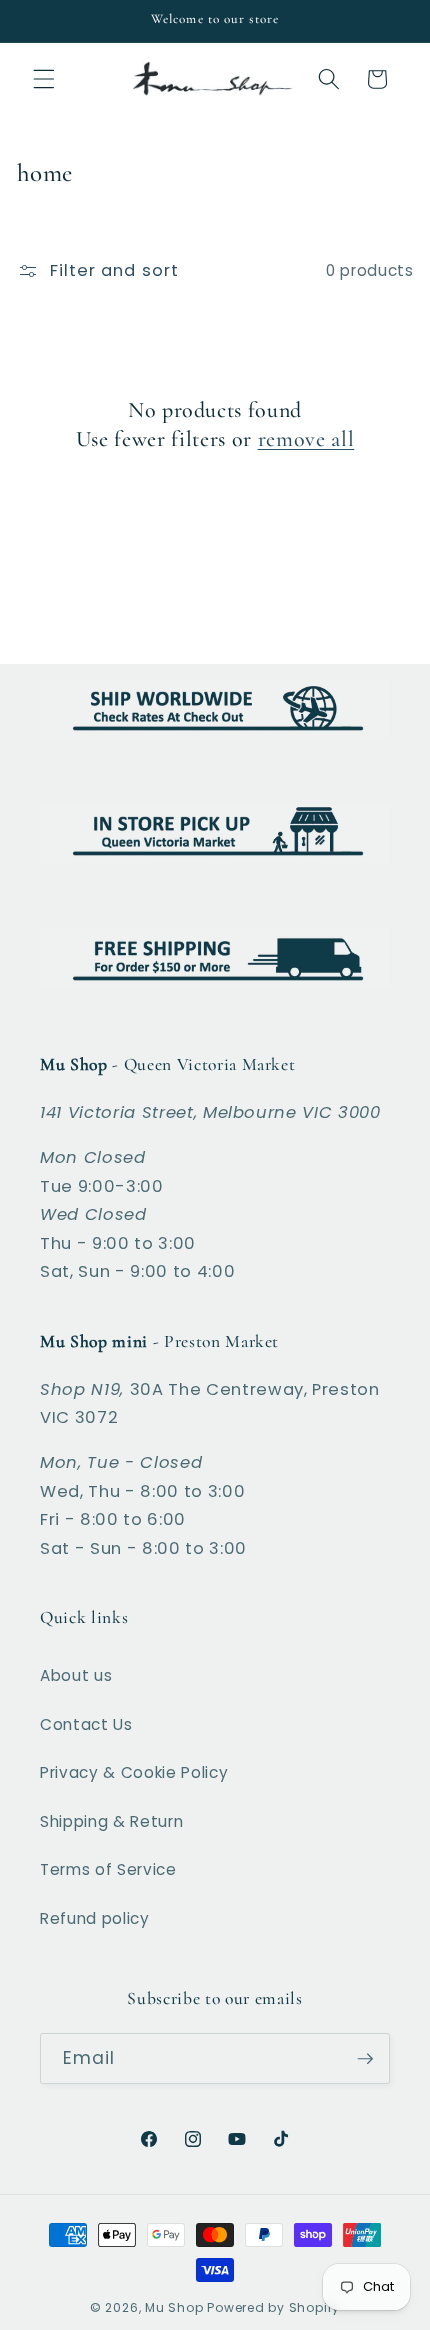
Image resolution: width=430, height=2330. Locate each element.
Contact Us (86, 1724)
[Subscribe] (365, 2059)
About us (76, 1675)
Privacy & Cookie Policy (134, 1772)
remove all (306, 439)
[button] (44, 79)
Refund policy (95, 1918)
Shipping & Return (111, 1821)
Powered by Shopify (273, 2307)
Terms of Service (108, 1869)
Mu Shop (174, 2307)
